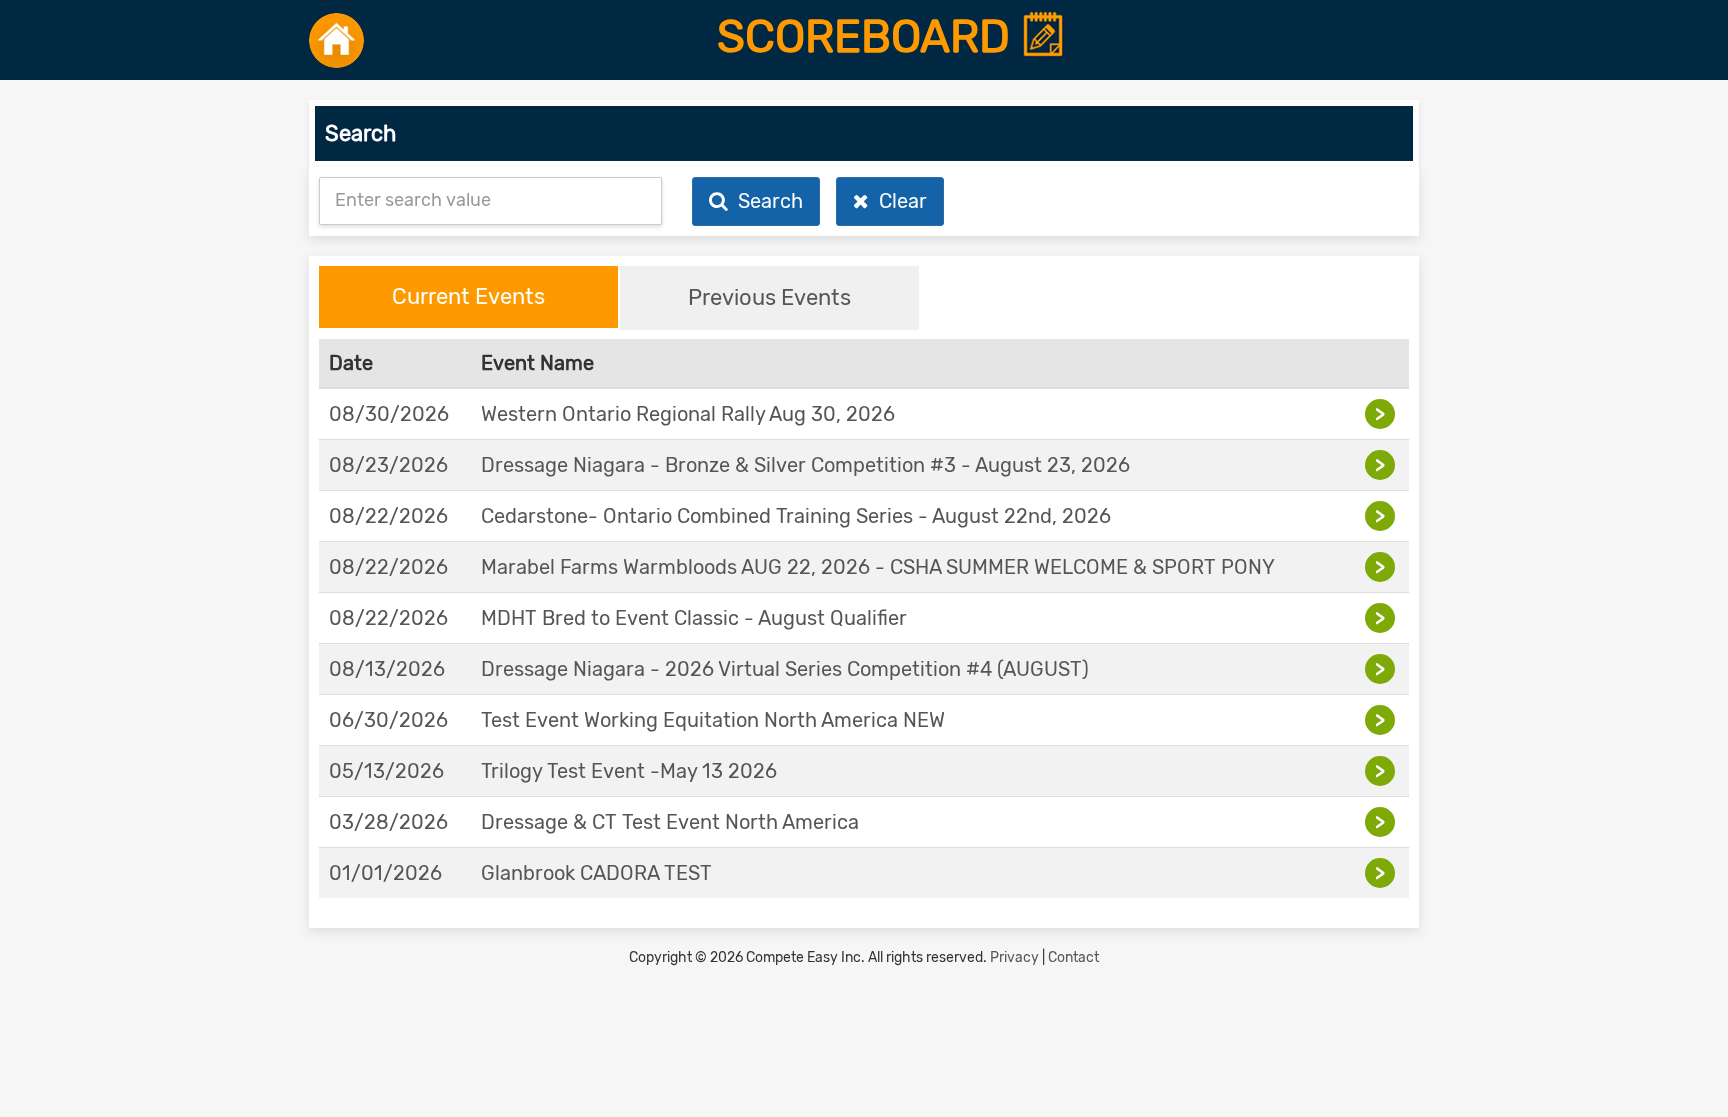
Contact (1073, 957)
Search (765, 201)
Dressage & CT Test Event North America (670, 822)
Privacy (1014, 957)
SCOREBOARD (869, 37)
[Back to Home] (336, 40)
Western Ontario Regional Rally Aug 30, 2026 (688, 414)
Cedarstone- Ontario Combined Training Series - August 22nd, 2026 (796, 516)
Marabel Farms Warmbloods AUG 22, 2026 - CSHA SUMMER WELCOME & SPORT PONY (878, 567)
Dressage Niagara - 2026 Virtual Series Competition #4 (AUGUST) (785, 669)
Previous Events (769, 297)
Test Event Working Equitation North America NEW (713, 720)
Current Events (468, 296)
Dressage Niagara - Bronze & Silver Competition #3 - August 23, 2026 (805, 465)
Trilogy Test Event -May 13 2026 (629, 771)
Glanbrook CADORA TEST (596, 873)
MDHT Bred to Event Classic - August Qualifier (694, 618)
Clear (898, 201)
